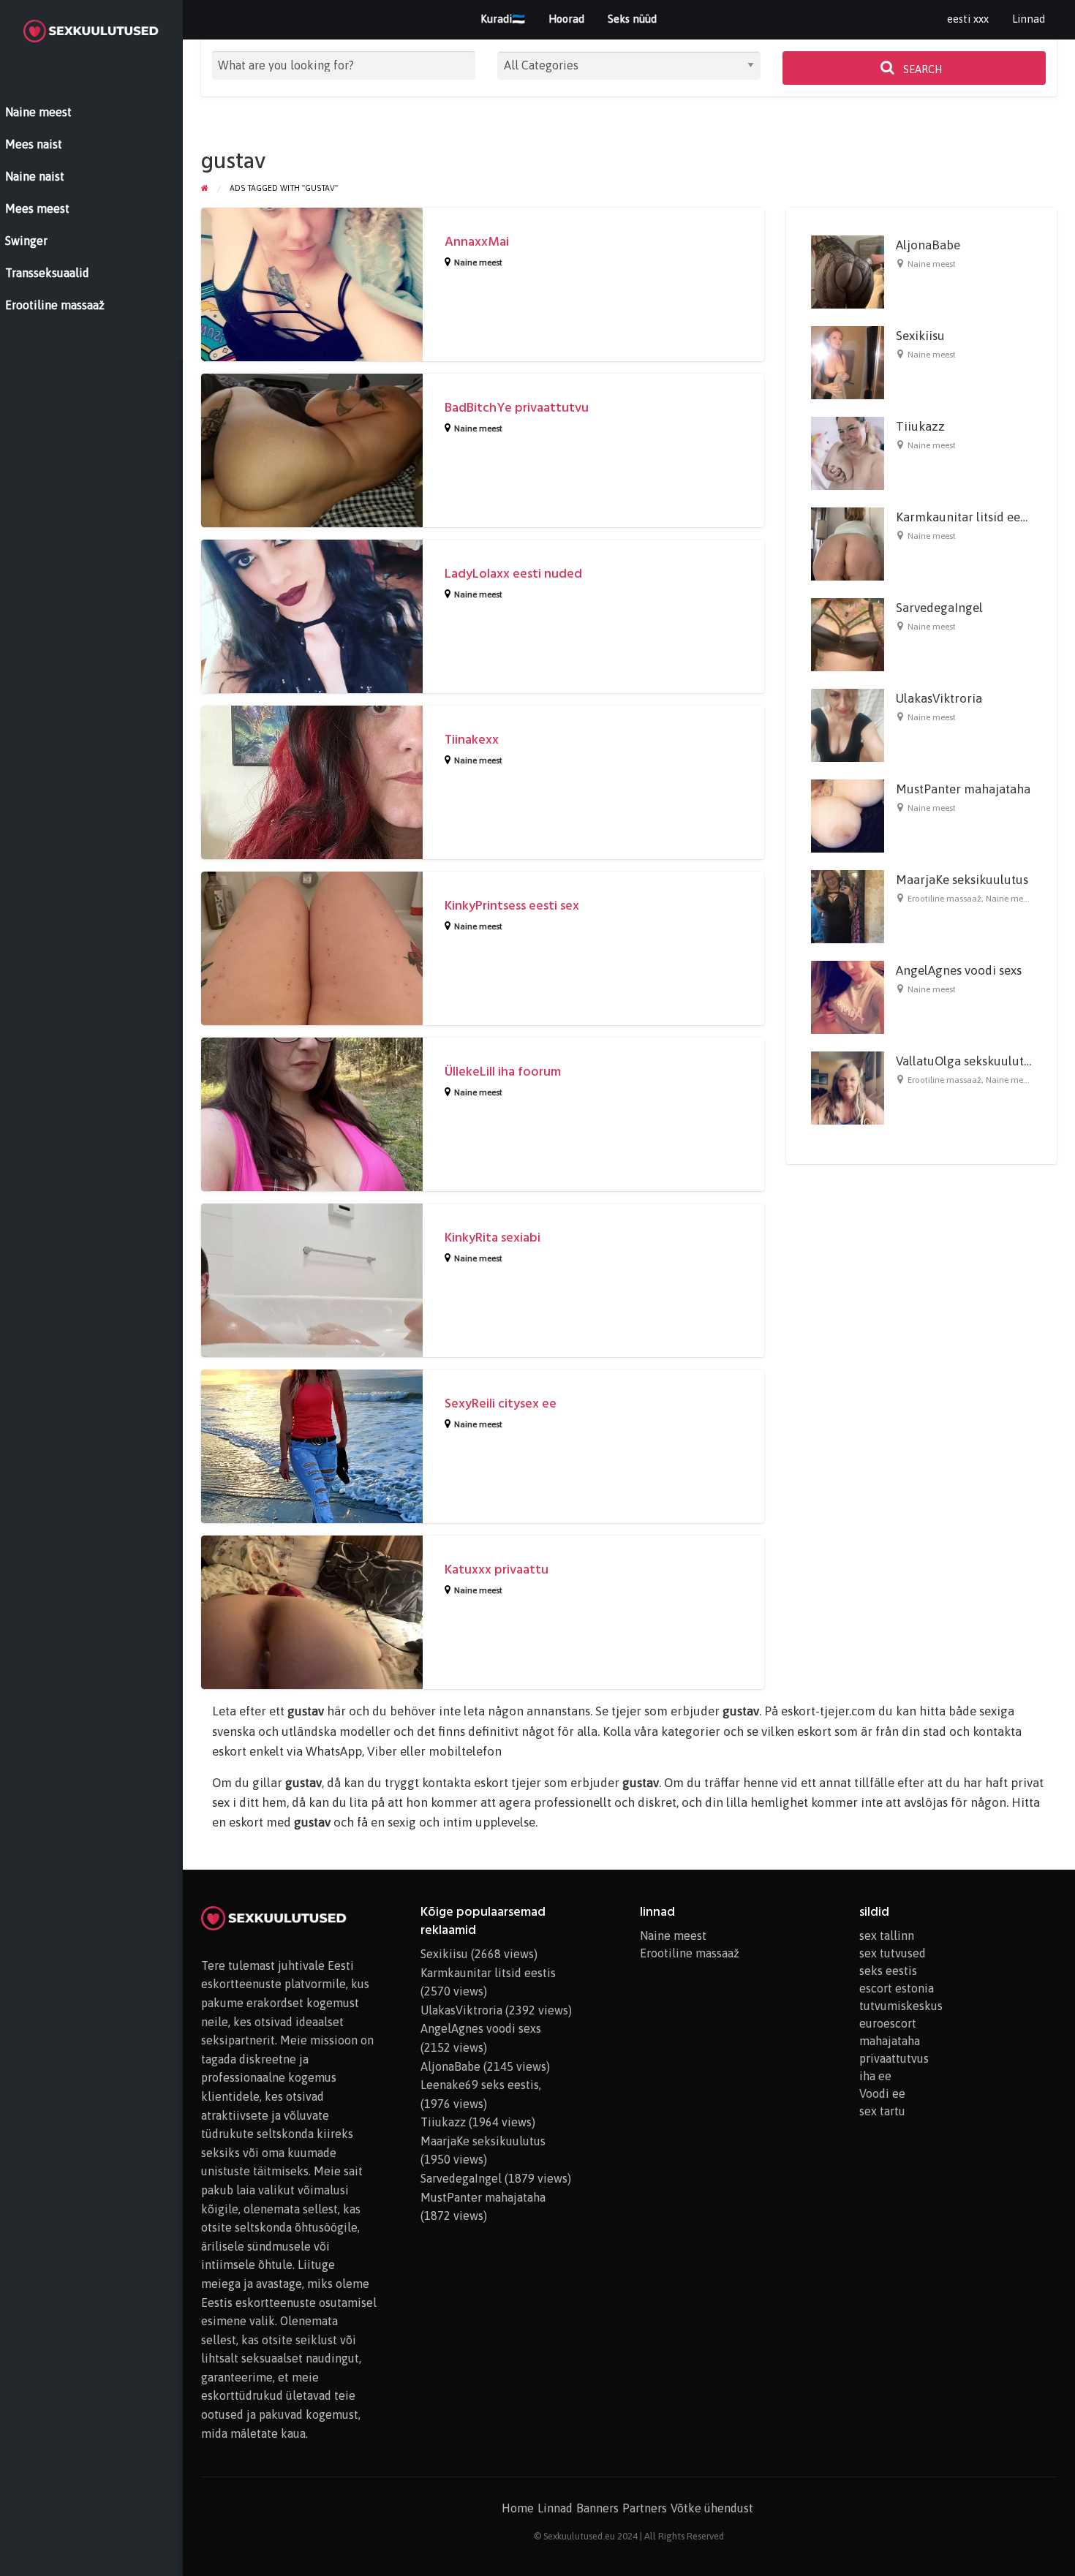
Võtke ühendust (712, 2508)
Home (518, 2508)
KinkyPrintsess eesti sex (512, 906)
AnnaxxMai (477, 242)
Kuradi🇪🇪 (503, 19)
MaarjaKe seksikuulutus (962, 880)
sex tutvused (893, 1953)
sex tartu (882, 2111)
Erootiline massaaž (944, 899)
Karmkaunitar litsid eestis (967, 517)
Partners (645, 2508)
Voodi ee (882, 2093)
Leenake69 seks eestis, (481, 2085)
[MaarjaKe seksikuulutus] (848, 906)
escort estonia (897, 1988)
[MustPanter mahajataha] (848, 815)
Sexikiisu (920, 336)
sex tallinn (887, 1935)
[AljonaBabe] (848, 271)
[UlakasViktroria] (848, 725)
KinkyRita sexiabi (493, 1238)
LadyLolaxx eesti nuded (513, 574)
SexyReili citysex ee (501, 1404)
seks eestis (888, 1971)
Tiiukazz (920, 426)
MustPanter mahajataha (963, 789)
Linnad (1029, 19)
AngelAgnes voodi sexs (959, 970)
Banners (597, 2508)
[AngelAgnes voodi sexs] (848, 997)
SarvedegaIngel (939, 608)
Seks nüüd (632, 19)
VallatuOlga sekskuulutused (973, 1061)
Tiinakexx (472, 740)
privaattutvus (894, 2058)
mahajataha (890, 2041)
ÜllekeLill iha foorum (503, 1072)
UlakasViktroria (939, 698)
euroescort (888, 2023)
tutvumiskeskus (901, 2006)
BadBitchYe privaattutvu (517, 408)
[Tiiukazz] (848, 453)
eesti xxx (968, 19)
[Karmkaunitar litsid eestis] (848, 543)
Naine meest (478, 262)
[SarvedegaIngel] (848, 634)
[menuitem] (968, 19)
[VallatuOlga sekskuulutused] (848, 1087)
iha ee (875, 2076)
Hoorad (566, 19)
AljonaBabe (928, 245)
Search (921, 69)
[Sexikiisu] (848, 362)
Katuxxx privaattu (497, 1570)
